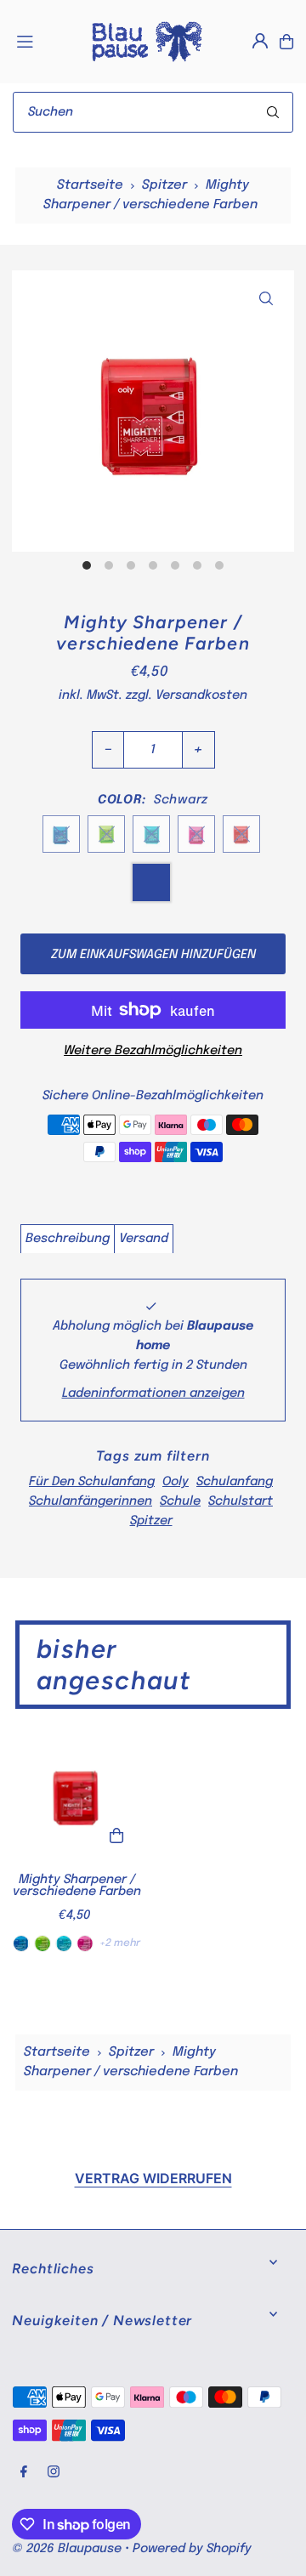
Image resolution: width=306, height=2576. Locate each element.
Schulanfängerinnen (91, 1501)
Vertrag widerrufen (153, 2178)
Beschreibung (68, 1239)
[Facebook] (24, 2473)
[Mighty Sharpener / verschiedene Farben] (77, 1795)
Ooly (176, 1482)
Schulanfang (235, 1482)
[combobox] (153, 112)
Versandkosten (201, 695)
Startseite (90, 185)
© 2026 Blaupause (67, 2549)
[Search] (273, 112)
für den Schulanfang (92, 1482)
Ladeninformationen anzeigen (153, 1393)
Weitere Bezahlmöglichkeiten (153, 1051)
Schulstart (241, 1501)
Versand (144, 1239)
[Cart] (286, 42)
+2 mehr (120, 1943)
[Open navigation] (44, 41)
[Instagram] (54, 2473)
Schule (180, 1501)
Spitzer (164, 185)
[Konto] (260, 41)
